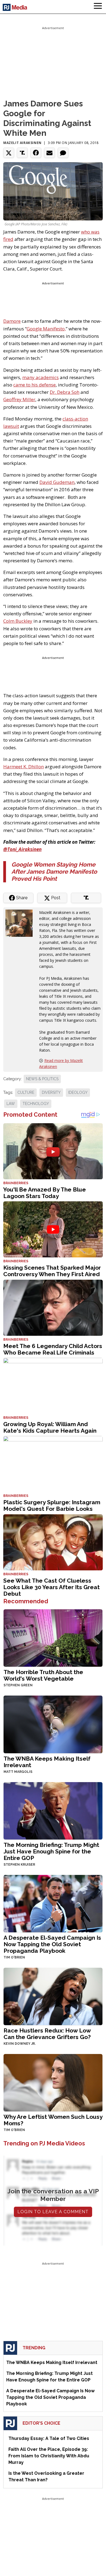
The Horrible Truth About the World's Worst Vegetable (43, 1675)
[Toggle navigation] (98, 7)
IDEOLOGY (78, 1092)
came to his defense (35, 385)
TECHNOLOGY (36, 1104)
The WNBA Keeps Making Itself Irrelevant (47, 1762)
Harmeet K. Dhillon (24, 767)
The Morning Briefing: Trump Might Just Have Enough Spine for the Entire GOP (51, 1851)
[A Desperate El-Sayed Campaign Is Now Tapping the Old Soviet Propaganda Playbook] (53, 1903)
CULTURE (26, 1092)
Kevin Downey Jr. (20, 2044)
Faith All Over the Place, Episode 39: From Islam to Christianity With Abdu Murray (49, 2456)
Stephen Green (18, 1685)
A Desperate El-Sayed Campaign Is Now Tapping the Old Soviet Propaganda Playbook (52, 1944)
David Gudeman (57, 482)
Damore (12, 321)
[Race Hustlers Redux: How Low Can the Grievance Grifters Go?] (53, 1996)
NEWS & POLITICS (42, 1079)
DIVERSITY (51, 1092)
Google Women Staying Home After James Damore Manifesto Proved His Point (54, 872)
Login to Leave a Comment (53, 2212)
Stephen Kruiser (19, 1865)
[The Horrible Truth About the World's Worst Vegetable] (53, 1637)
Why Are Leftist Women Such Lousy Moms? (53, 2120)
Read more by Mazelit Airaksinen (61, 1063)
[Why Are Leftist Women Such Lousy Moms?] (53, 2082)
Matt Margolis (18, 1772)
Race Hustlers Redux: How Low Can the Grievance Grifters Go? (47, 2034)
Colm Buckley (18, 621)
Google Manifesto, (46, 329)
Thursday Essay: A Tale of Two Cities (49, 2438)
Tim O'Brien (14, 1957)
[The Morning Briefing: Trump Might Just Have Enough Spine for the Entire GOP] (53, 1810)
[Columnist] (21, 922)
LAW (11, 1104)
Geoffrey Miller (19, 399)
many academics (40, 377)
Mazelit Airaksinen (22, 143)
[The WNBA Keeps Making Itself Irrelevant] (53, 1724)
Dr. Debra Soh (65, 392)
